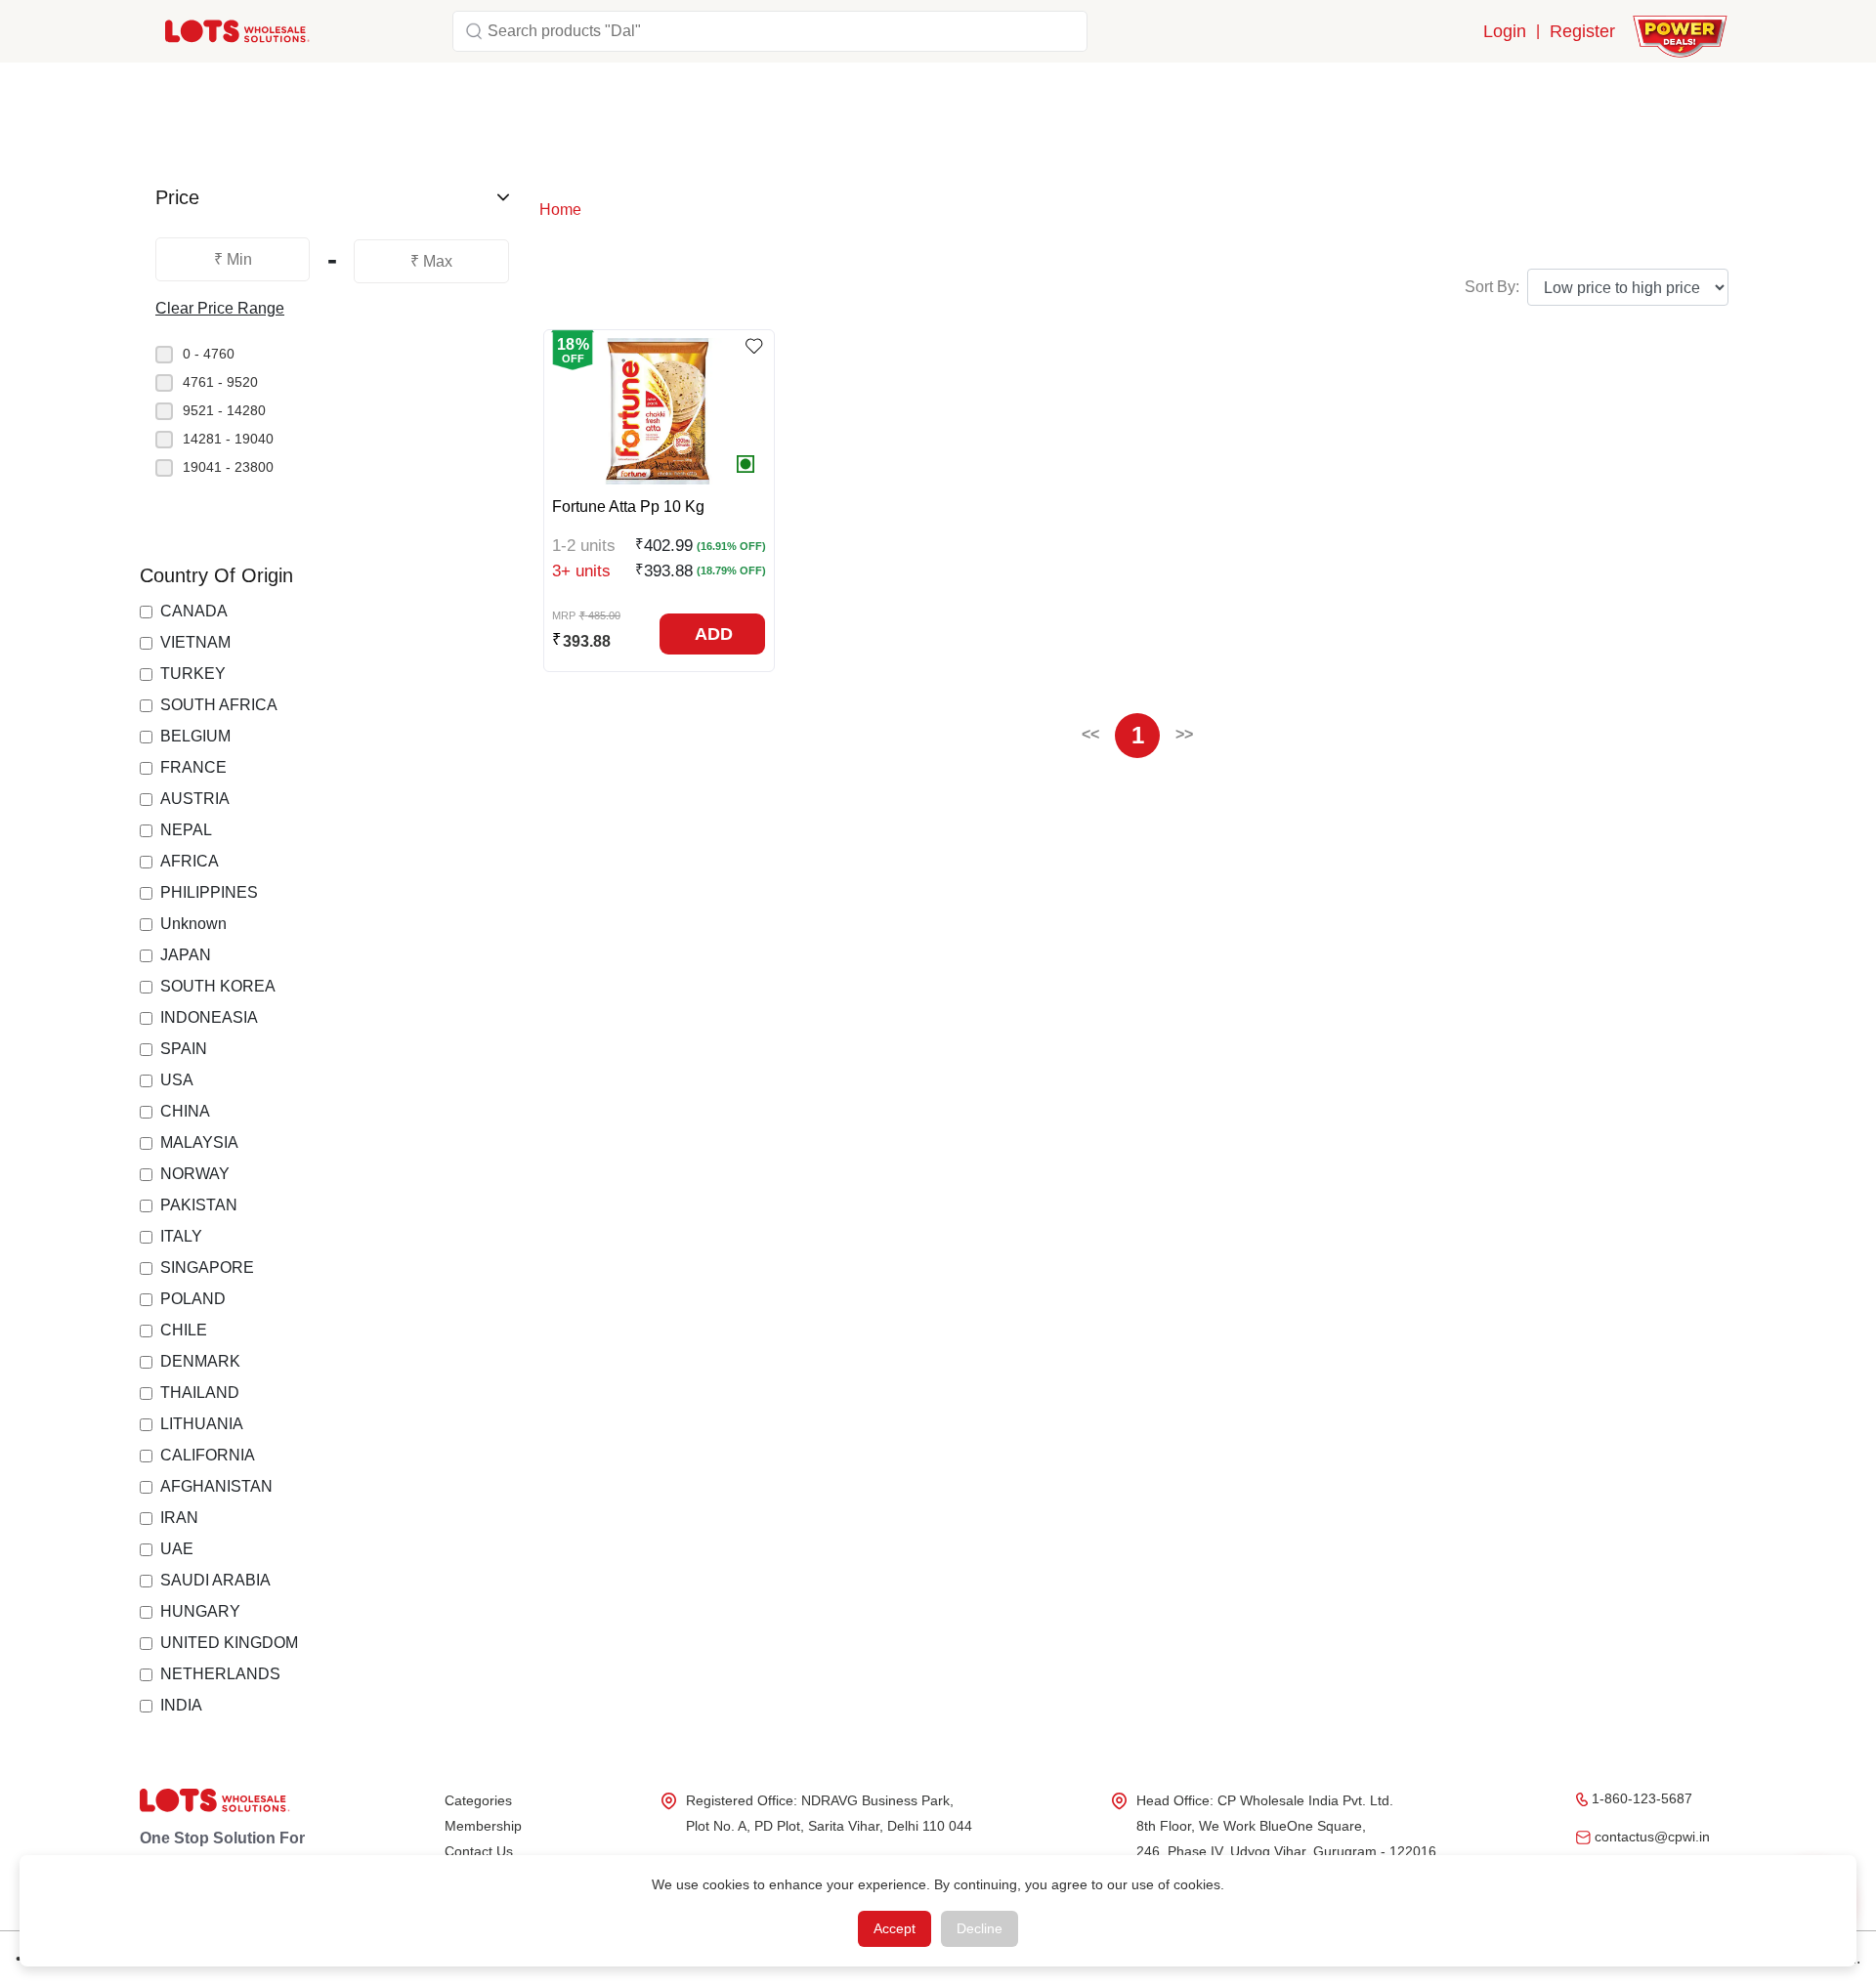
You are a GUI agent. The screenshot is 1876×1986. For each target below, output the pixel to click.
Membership (483, 1826)
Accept (895, 1928)
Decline (980, 1928)
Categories (478, 1800)
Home (560, 210)
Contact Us (479, 1851)
